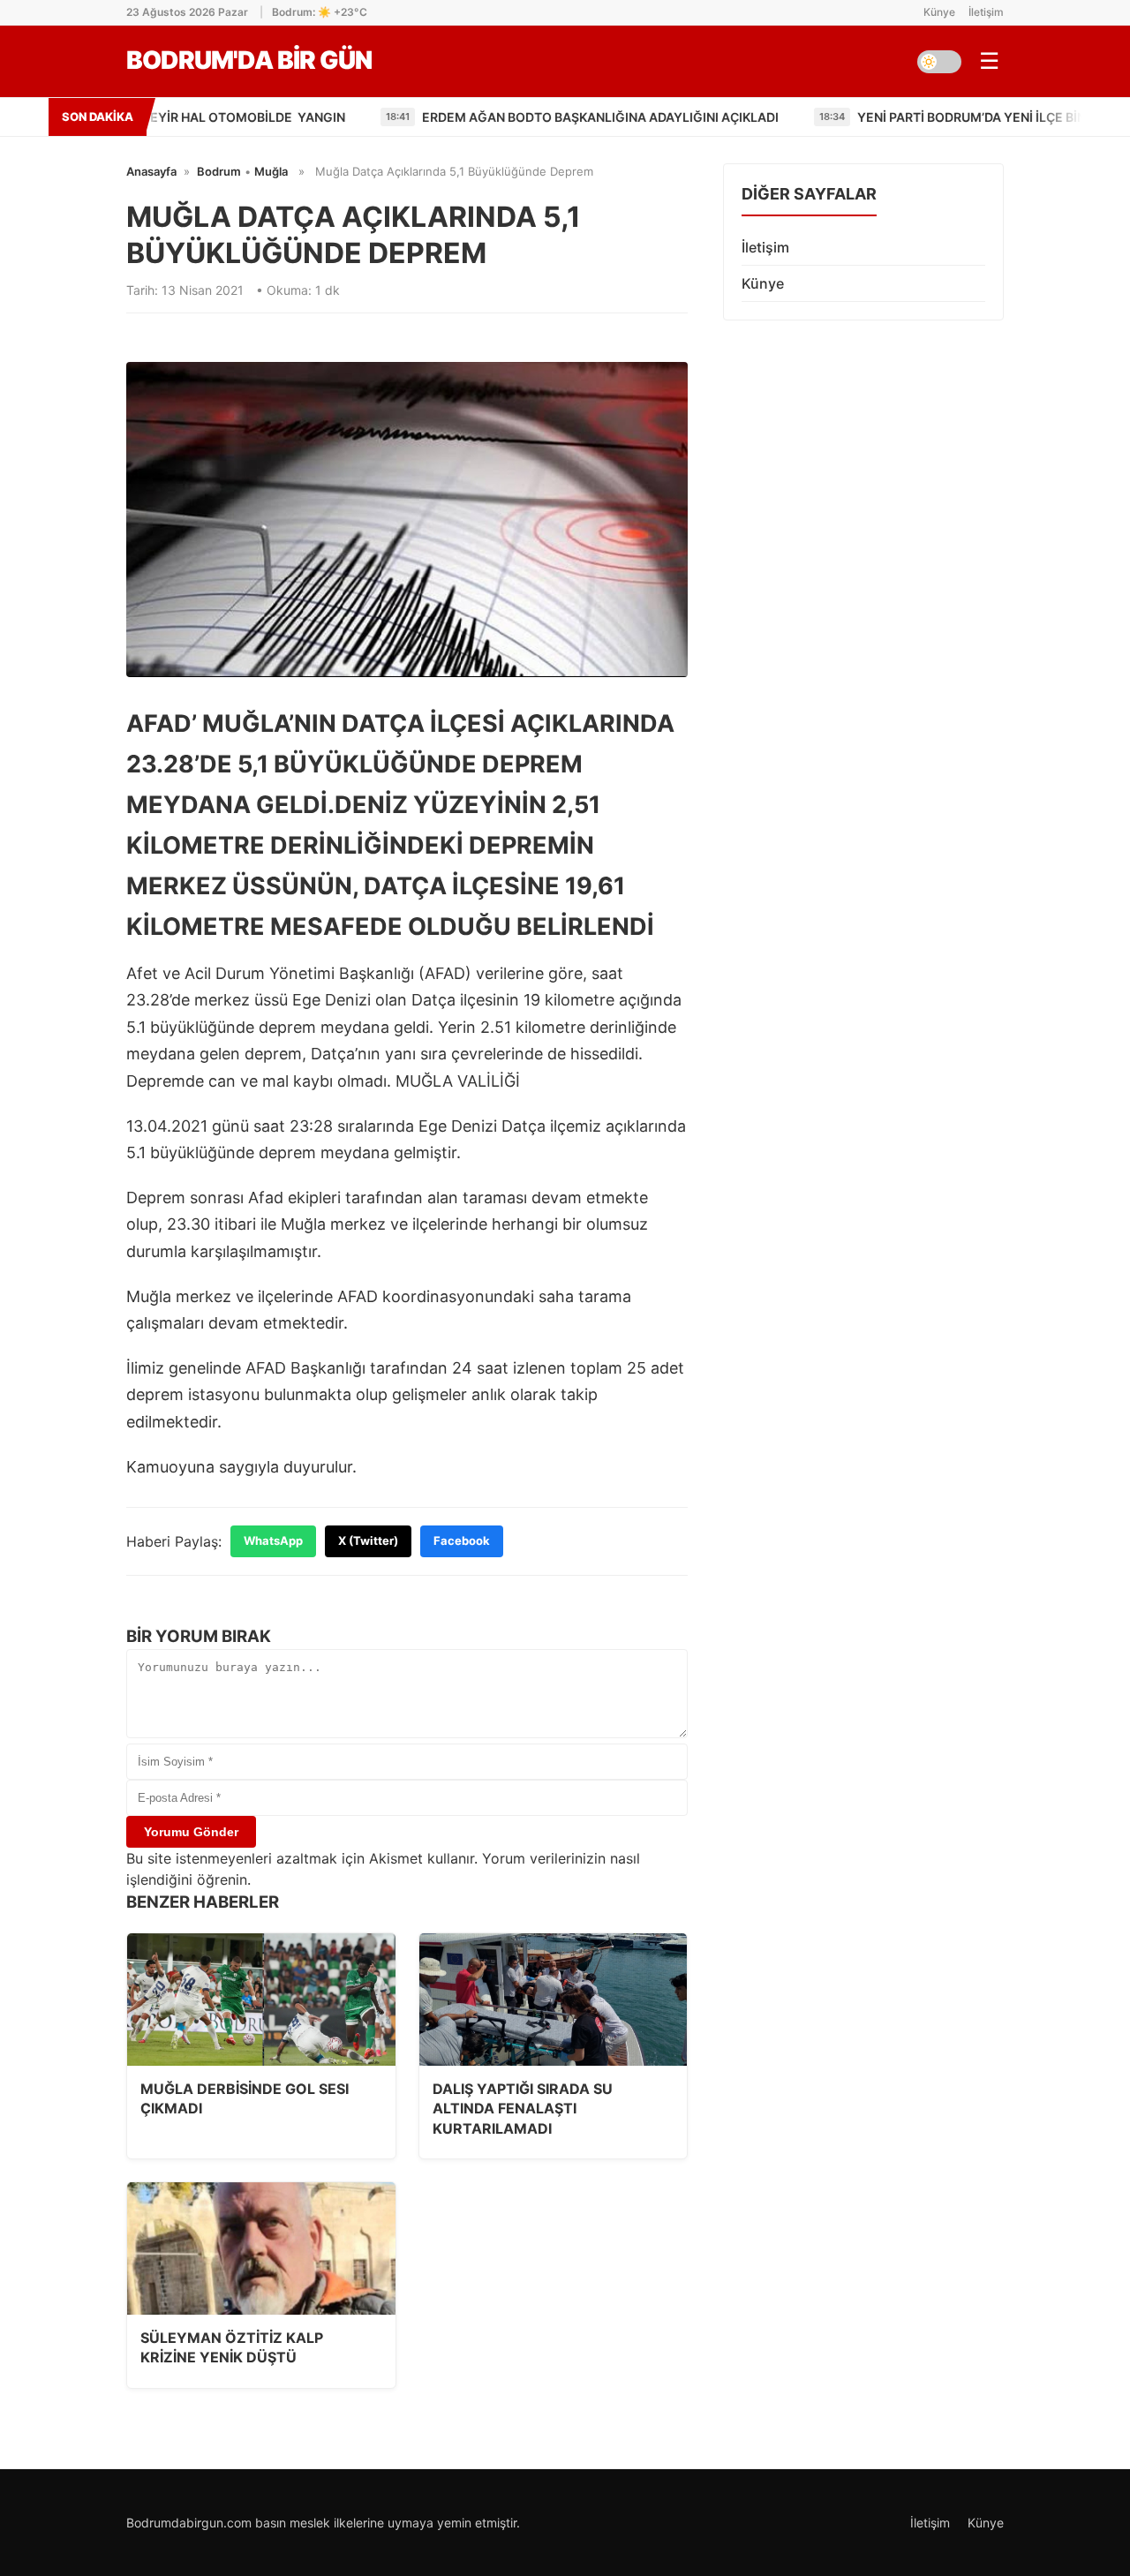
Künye (939, 12)
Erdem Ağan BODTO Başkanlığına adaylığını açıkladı (463, 117)
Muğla (271, 171)
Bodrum (219, 171)
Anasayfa (151, 171)
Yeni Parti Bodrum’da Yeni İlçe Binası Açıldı (865, 117)
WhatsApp (273, 1540)
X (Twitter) (368, 1540)
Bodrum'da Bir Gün (249, 60)
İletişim (986, 12)
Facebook (462, 1540)
